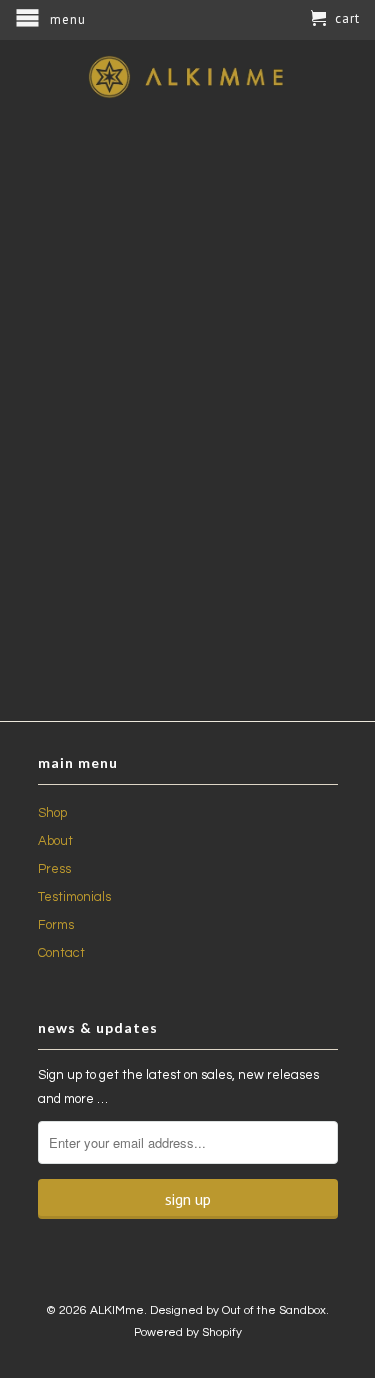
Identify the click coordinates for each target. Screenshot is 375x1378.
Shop (52, 813)
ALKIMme (117, 1310)
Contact (61, 953)
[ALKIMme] (188, 77)
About (55, 841)
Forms (56, 925)
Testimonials (74, 897)
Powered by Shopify (188, 1332)
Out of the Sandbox (274, 1310)
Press (54, 869)
